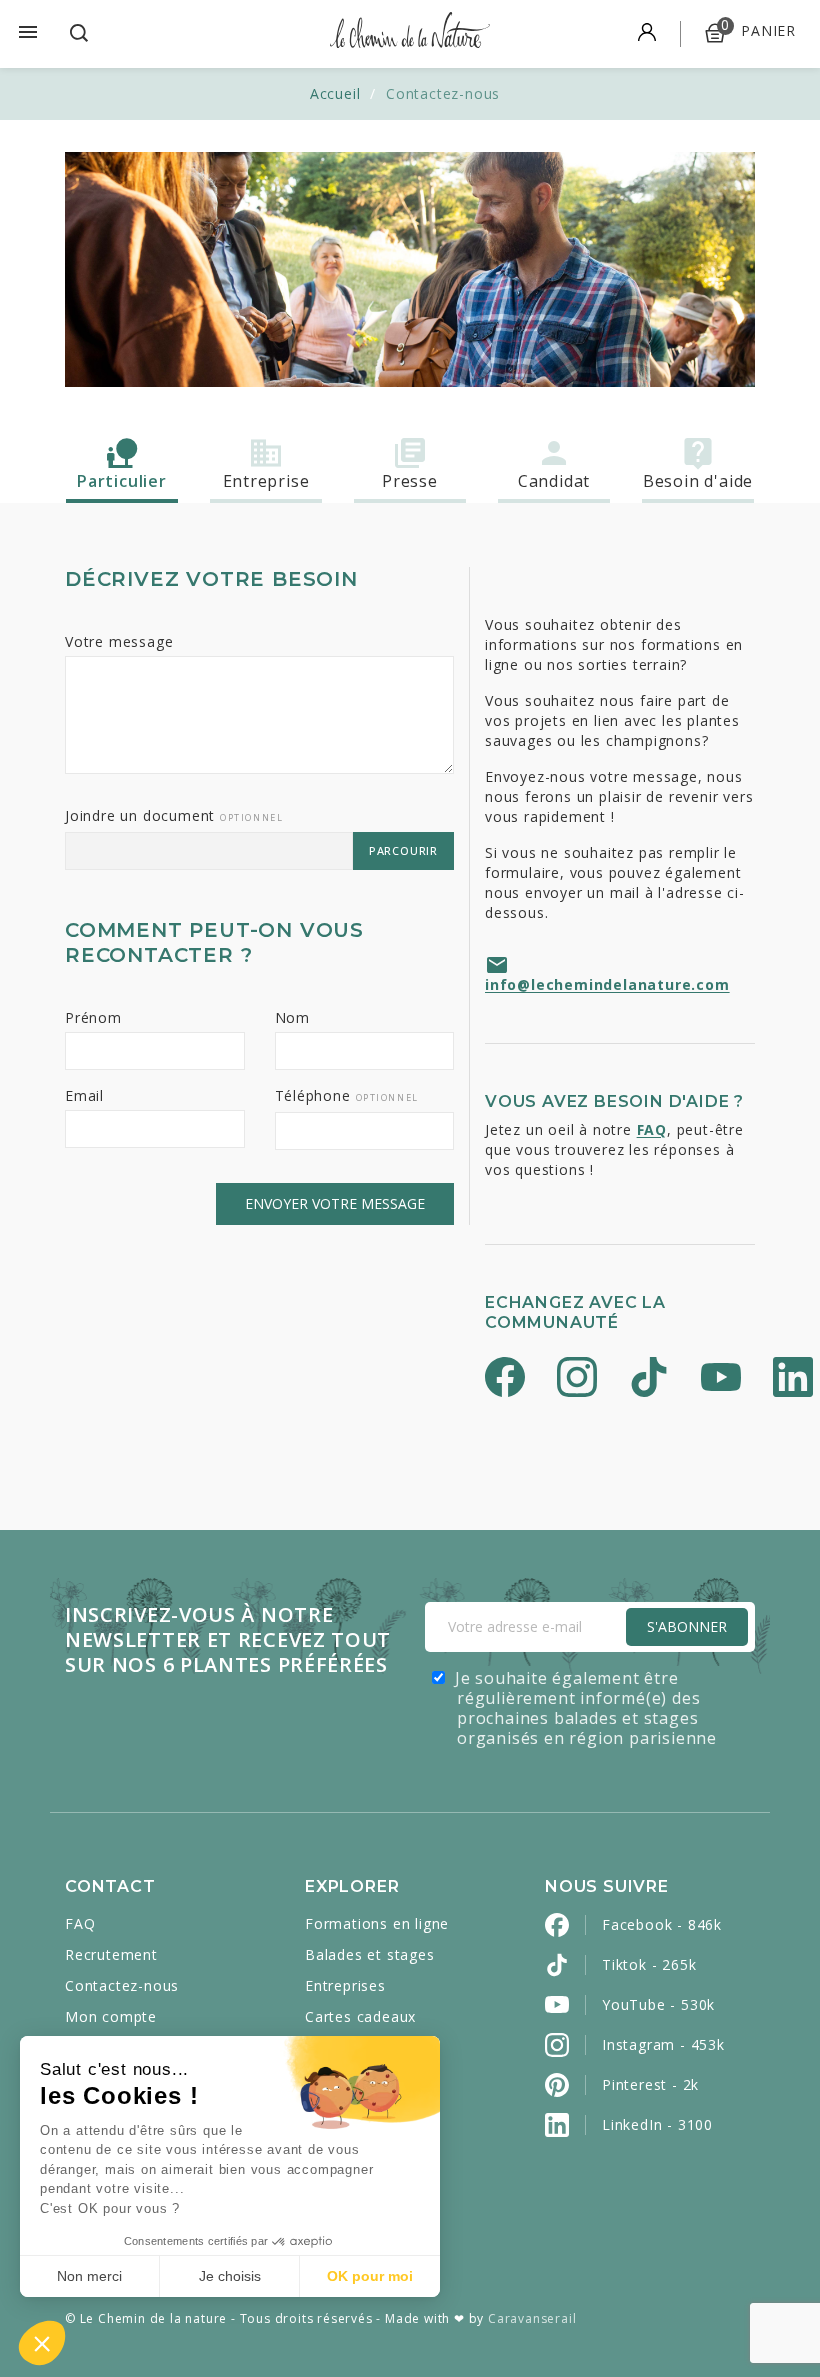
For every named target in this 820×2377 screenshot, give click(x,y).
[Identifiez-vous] (647, 34)
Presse (410, 481)
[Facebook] (505, 1379)
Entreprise (266, 481)
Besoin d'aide (698, 481)
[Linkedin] (793, 1379)
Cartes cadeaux (360, 2016)
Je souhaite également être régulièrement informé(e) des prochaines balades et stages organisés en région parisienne (586, 1708)
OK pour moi (370, 2276)
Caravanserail (532, 2318)
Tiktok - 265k (649, 1964)
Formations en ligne (377, 1923)
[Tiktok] (649, 1379)
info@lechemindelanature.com (607, 984)
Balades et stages (370, 1954)
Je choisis (230, 2276)
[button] (42, 2343)
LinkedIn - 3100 (657, 2124)
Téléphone (347, 1095)
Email (84, 1095)
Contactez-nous (122, 1985)
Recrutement (111, 1954)
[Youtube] (721, 1379)
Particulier (122, 481)
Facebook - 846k (662, 1924)
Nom (292, 1017)
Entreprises (345, 1985)
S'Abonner (687, 1626)
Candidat (554, 481)
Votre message (119, 641)
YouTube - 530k (658, 2004)
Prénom (93, 1017)
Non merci (89, 2276)
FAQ (652, 1129)
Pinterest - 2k (650, 2084)
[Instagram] (577, 1379)
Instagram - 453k (663, 2044)
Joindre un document (174, 815)
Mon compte (111, 2016)
